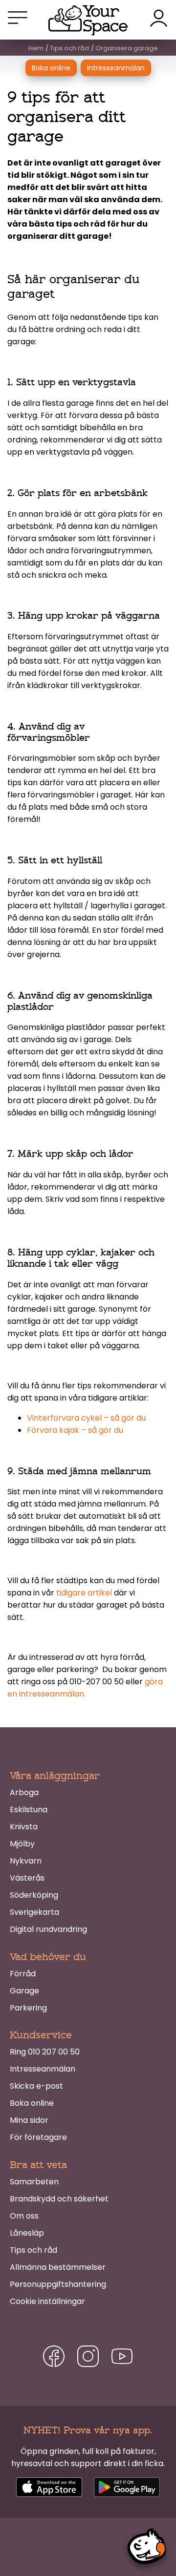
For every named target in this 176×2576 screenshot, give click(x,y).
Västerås (27, 1878)
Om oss (24, 2216)
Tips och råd (33, 2250)
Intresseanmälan (116, 68)
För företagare (38, 2137)
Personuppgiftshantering (58, 2284)
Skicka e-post (36, 2086)
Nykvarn (26, 1861)
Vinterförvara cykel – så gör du (86, 1418)
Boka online (51, 68)
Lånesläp (27, 2233)
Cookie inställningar (47, 2301)
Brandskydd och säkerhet (59, 2199)
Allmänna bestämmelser (58, 2267)
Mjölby (22, 1844)
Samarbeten (34, 2182)
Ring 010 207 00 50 (45, 2052)
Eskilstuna (29, 1810)
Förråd (23, 1974)
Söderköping (34, 1895)
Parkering (28, 2008)
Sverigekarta (34, 1912)
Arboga (24, 1792)
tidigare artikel (84, 1593)
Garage (24, 1991)
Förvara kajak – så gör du (75, 1430)
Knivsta (24, 1827)
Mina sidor (29, 2120)
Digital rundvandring (48, 1929)
